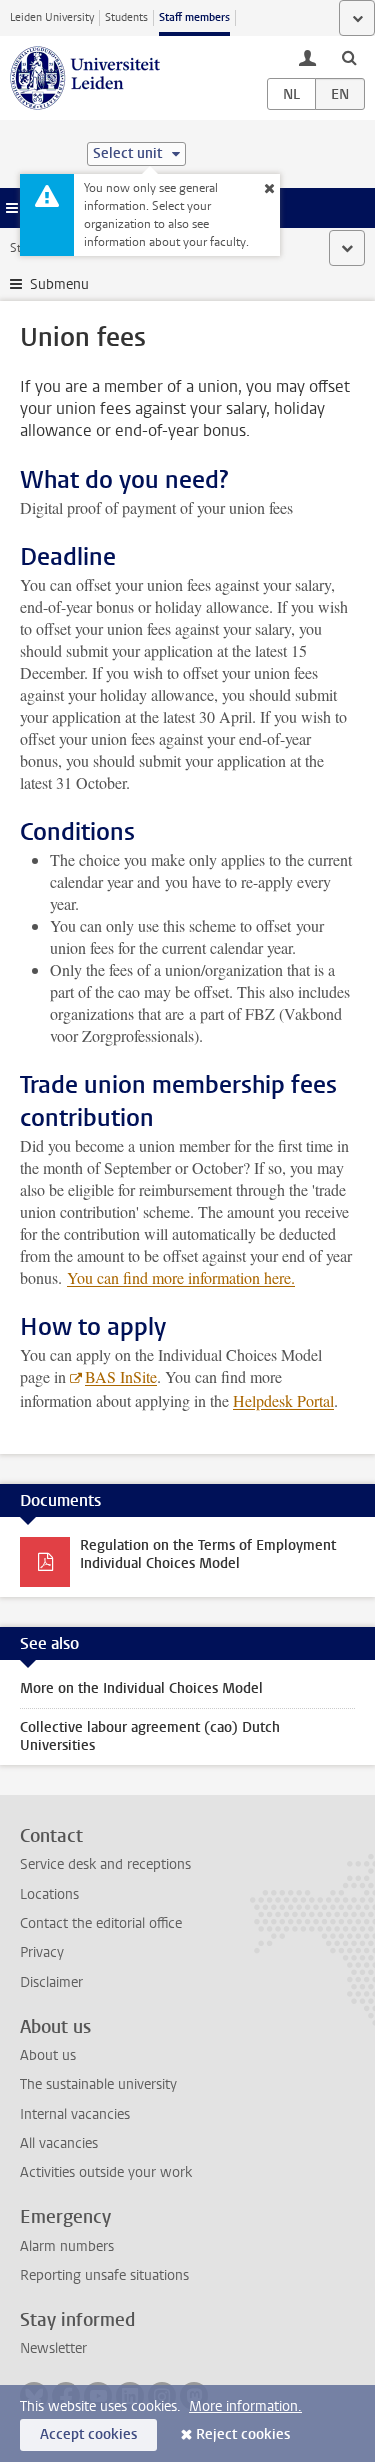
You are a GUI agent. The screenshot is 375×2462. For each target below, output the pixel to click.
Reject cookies (243, 2434)
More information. (245, 2406)
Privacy (42, 1952)
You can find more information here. (181, 1277)
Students (126, 17)
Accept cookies (88, 2434)
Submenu (59, 284)
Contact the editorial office (101, 1923)
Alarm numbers (67, 2246)
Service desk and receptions (105, 1864)
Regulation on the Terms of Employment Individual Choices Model (208, 1554)
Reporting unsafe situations (104, 2275)
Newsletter (53, 2348)
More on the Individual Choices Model (141, 1688)
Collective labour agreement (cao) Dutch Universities (150, 1736)
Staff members (194, 17)
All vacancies (59, 2143)
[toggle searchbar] (349, 57)
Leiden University (52, 17)
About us (48, 2055)
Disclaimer (51, 1982)
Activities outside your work (106, 2172)
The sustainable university (98, 2084)
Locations (49, 1894)
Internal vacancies (75, 2114)
